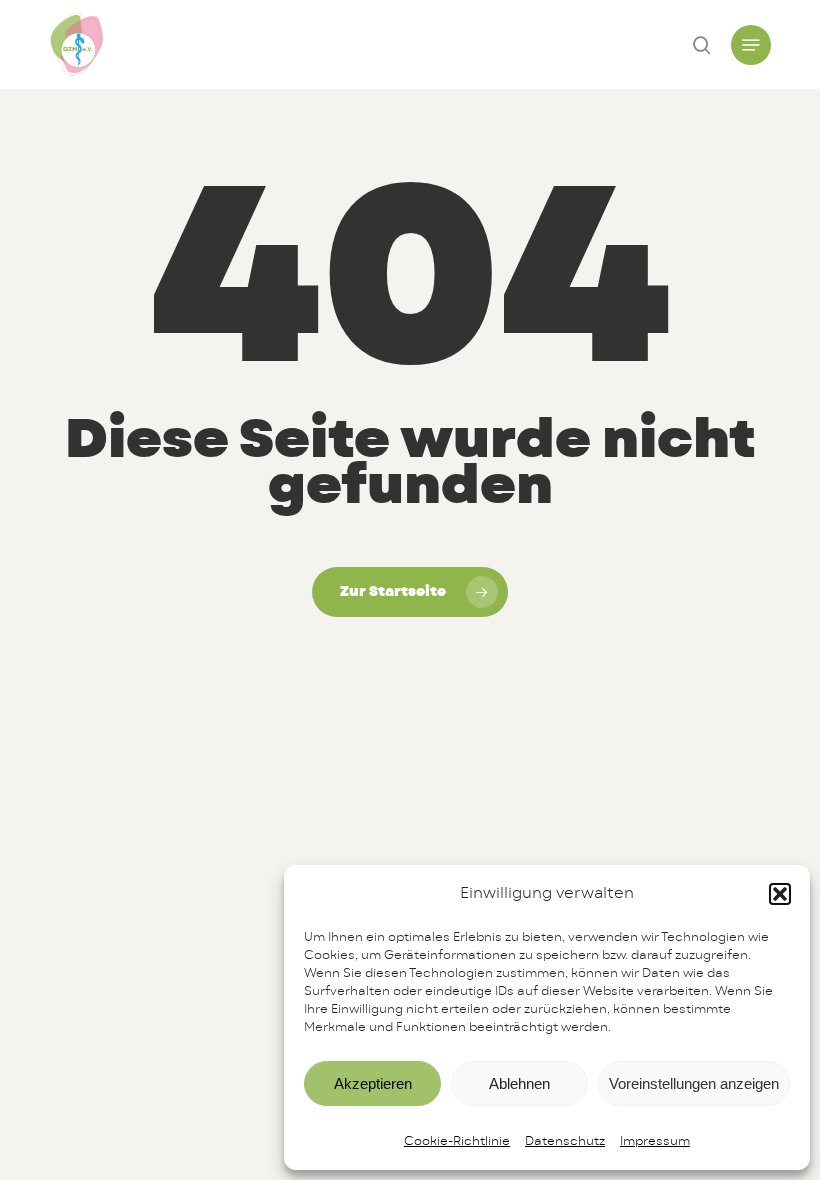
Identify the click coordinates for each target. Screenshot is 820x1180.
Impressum (655, 1141)
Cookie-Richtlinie (457, 1141)
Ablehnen (519, 1083)
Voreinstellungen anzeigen (694, 1083)
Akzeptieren (373, 1083)
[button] (780, 894)
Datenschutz (565, 1141)
